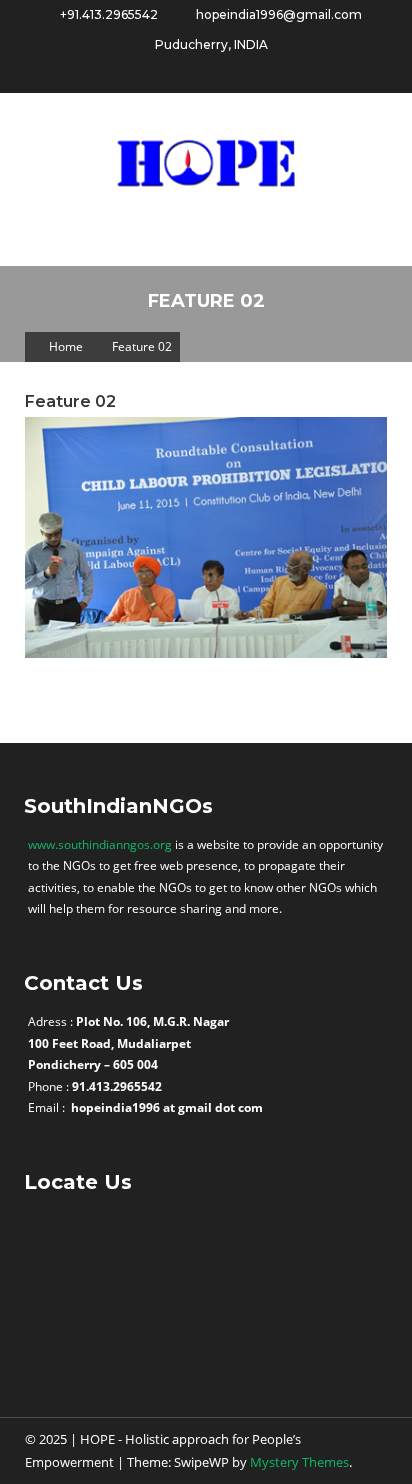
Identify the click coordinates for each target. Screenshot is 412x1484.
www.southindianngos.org (100, 844)
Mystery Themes (299, 1462)
